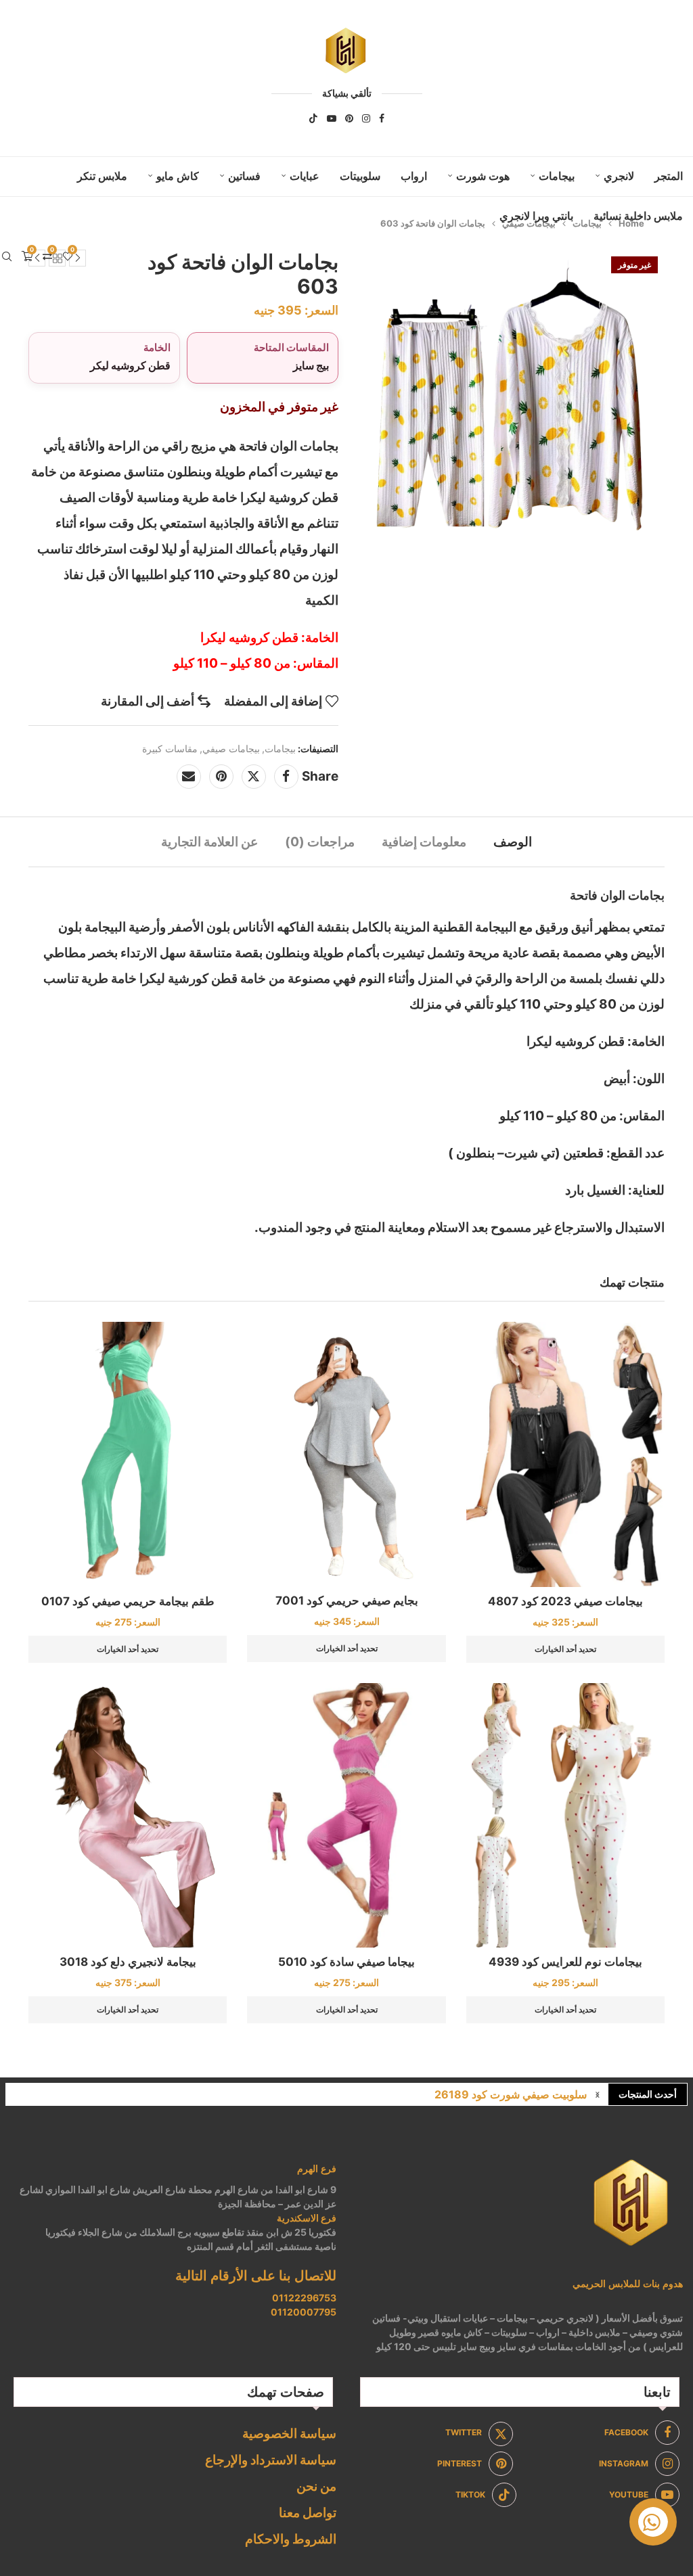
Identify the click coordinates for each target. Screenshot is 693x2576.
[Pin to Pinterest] (221, 777)
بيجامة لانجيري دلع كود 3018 (128, 1962)
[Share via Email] (189, 777)
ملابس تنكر (102, 176)
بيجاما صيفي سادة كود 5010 (346, 1962)
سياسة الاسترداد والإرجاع (271, 2460)
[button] (598, 2094)
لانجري (619, 176)
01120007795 (304, 2312)
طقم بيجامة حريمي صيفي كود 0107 (128, 1601)
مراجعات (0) (320, 842)
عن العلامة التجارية (209, 842)
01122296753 (304, 2298)
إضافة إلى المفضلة (273, 701)
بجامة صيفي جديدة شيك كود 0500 (508, 2094)
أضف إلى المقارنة (148, 701)
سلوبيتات (360, 176)
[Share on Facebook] (286, 777)
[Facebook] (382, 118)
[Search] (7, 256)
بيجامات (557, 176)
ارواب (414, 176)
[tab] (513, 842)
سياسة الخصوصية (289, 2434)
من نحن (316, 2486)
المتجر (669, 176)
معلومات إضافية (424, 842)
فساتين (244, 176)
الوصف (513, 842)
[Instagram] (366, 118)
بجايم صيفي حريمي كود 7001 (347, 1601)
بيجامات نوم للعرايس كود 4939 (565, 1962)
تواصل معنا (308, 2513)
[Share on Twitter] (254, 777)
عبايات (305, 176)
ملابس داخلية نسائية (638, 216)
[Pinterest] (349, 118)
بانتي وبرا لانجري (536, 216)
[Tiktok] (313, 118)
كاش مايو (178, 176)
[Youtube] (332, 118)
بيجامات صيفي (231, 749)
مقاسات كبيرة (170, 749)
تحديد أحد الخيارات (565, 1649)
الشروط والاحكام (291, 2539)
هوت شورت (483, 176)
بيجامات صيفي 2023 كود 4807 (565, 1601)
